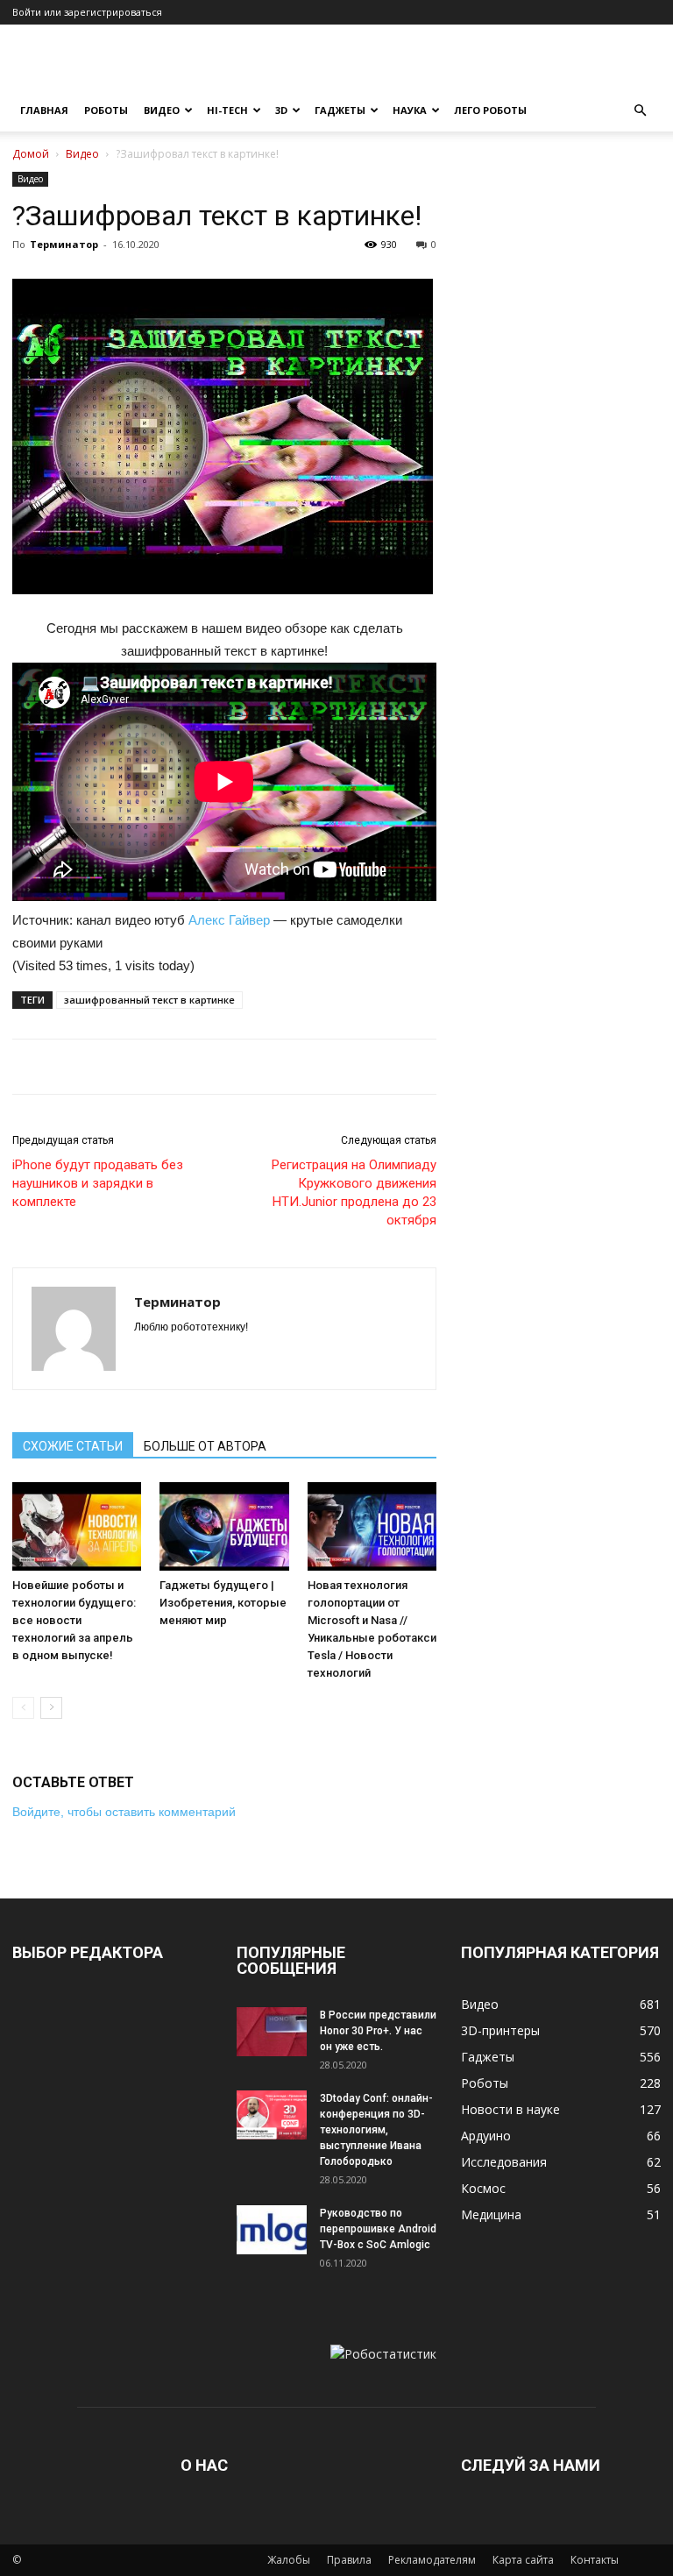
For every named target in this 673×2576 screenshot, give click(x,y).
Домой (31, 154)
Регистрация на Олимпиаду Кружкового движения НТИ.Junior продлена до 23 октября (354, 1192)
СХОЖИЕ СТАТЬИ (73, 1446)
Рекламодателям (432, 2560)
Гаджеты (340, 110)
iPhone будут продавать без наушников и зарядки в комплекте (98, 1183)
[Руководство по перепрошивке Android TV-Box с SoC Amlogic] (272, 2230)
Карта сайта (523, 2560)
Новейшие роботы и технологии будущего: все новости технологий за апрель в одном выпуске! (74, 1620)
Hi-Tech (227, 110)
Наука (410, 110)
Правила (349, 2560)
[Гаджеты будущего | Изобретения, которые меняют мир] (224, 1526)
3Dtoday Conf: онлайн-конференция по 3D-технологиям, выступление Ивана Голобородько (376, 2130)
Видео (162, 110)
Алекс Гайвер (229, 920)
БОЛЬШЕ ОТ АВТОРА (205, 1446)
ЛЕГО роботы (490, 110)
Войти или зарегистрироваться (87, 12)
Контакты (595, 2560)
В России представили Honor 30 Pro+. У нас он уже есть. (378, 2031)
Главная (44, 110)
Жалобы (289, 2560)
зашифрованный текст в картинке (149, 1000)
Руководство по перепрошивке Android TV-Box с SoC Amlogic (378, 2229)
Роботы (106, 110)
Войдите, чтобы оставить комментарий (124, 1812)
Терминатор (64, 244)
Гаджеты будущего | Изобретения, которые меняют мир (223, 1603)
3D (281, 110)
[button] (640, 111)
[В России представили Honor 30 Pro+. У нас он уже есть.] (272, 2032)
